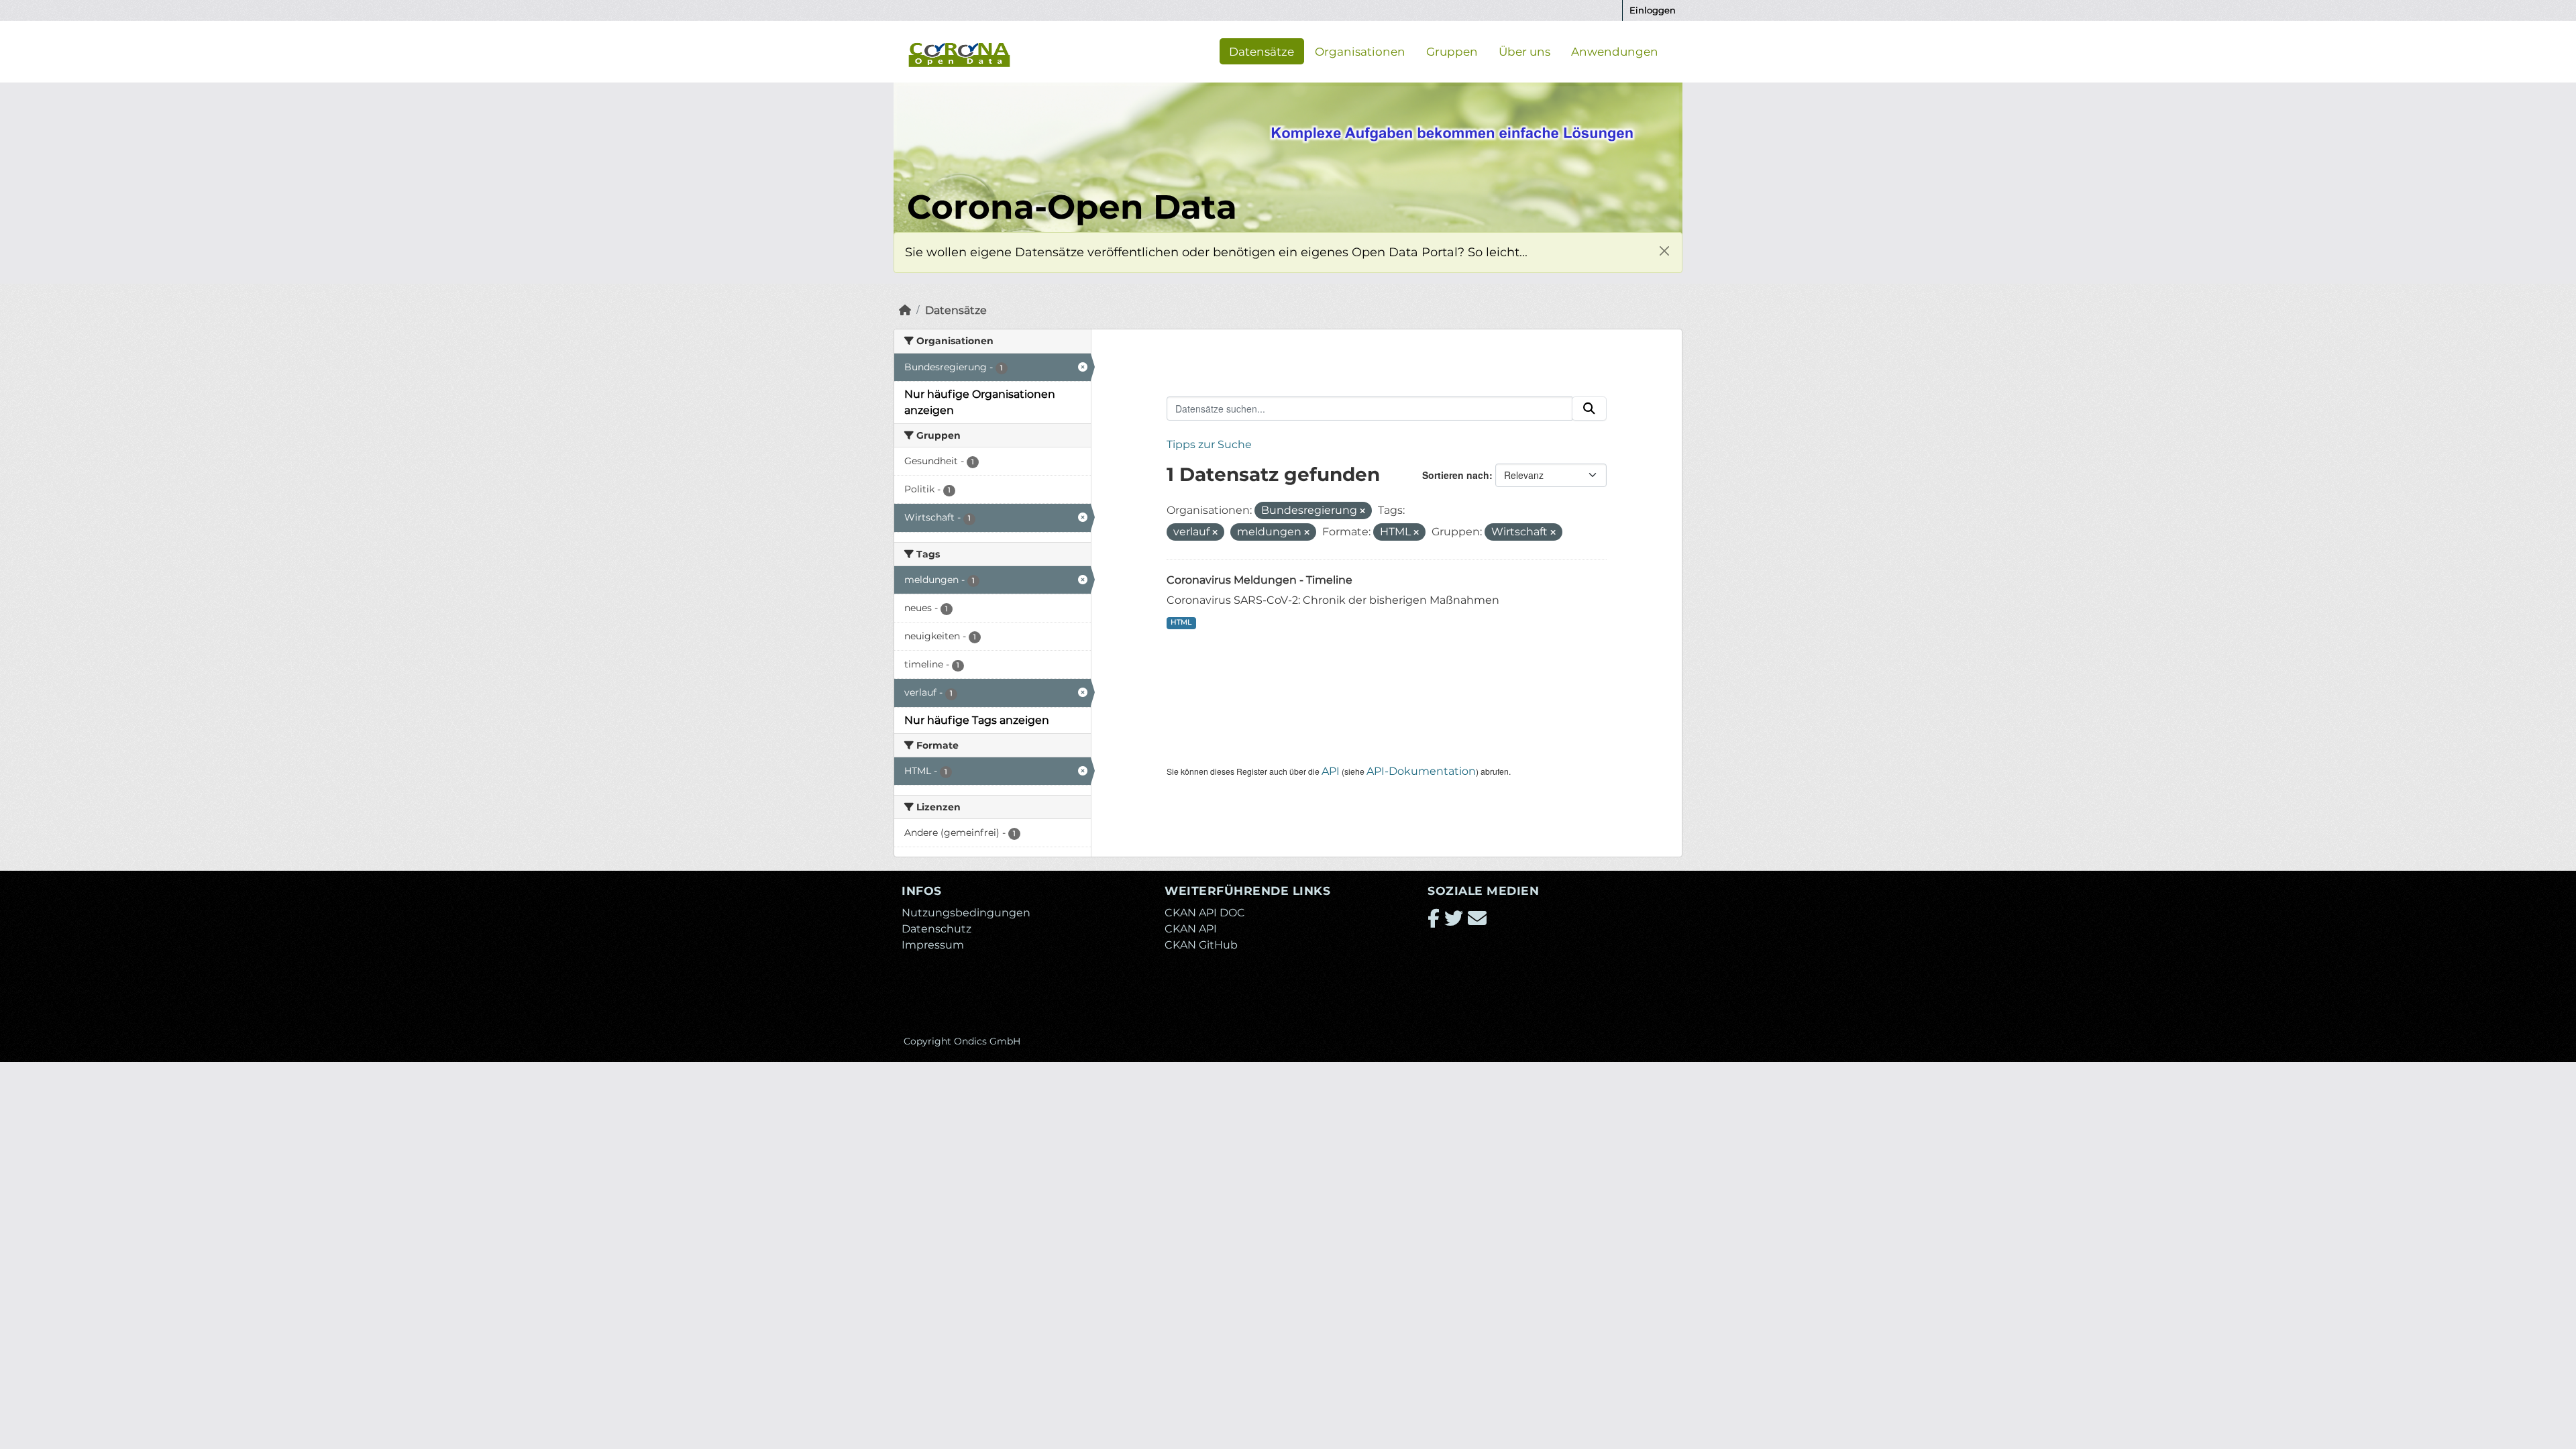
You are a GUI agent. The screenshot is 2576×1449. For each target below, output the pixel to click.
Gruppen (1452, 51)
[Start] (905, 310)
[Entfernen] (1362, 511)
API (1331, 771)
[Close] (1664, 251)
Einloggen (1653, 10)
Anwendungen (1615, 51)
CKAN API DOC (1205, 913)
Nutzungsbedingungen (966, 913)
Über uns (1524, 51)
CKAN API (1191, 929)
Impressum (933, 945)
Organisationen (1360, 51)
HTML (1181, 622)
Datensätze (1262, 51)
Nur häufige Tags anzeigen (977, 720)
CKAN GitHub (1201, 945)
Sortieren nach (1456, 475)
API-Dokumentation (1421, 771)
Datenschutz (936, 929)
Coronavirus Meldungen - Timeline (1259, 580)
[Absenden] (1589, 409)
